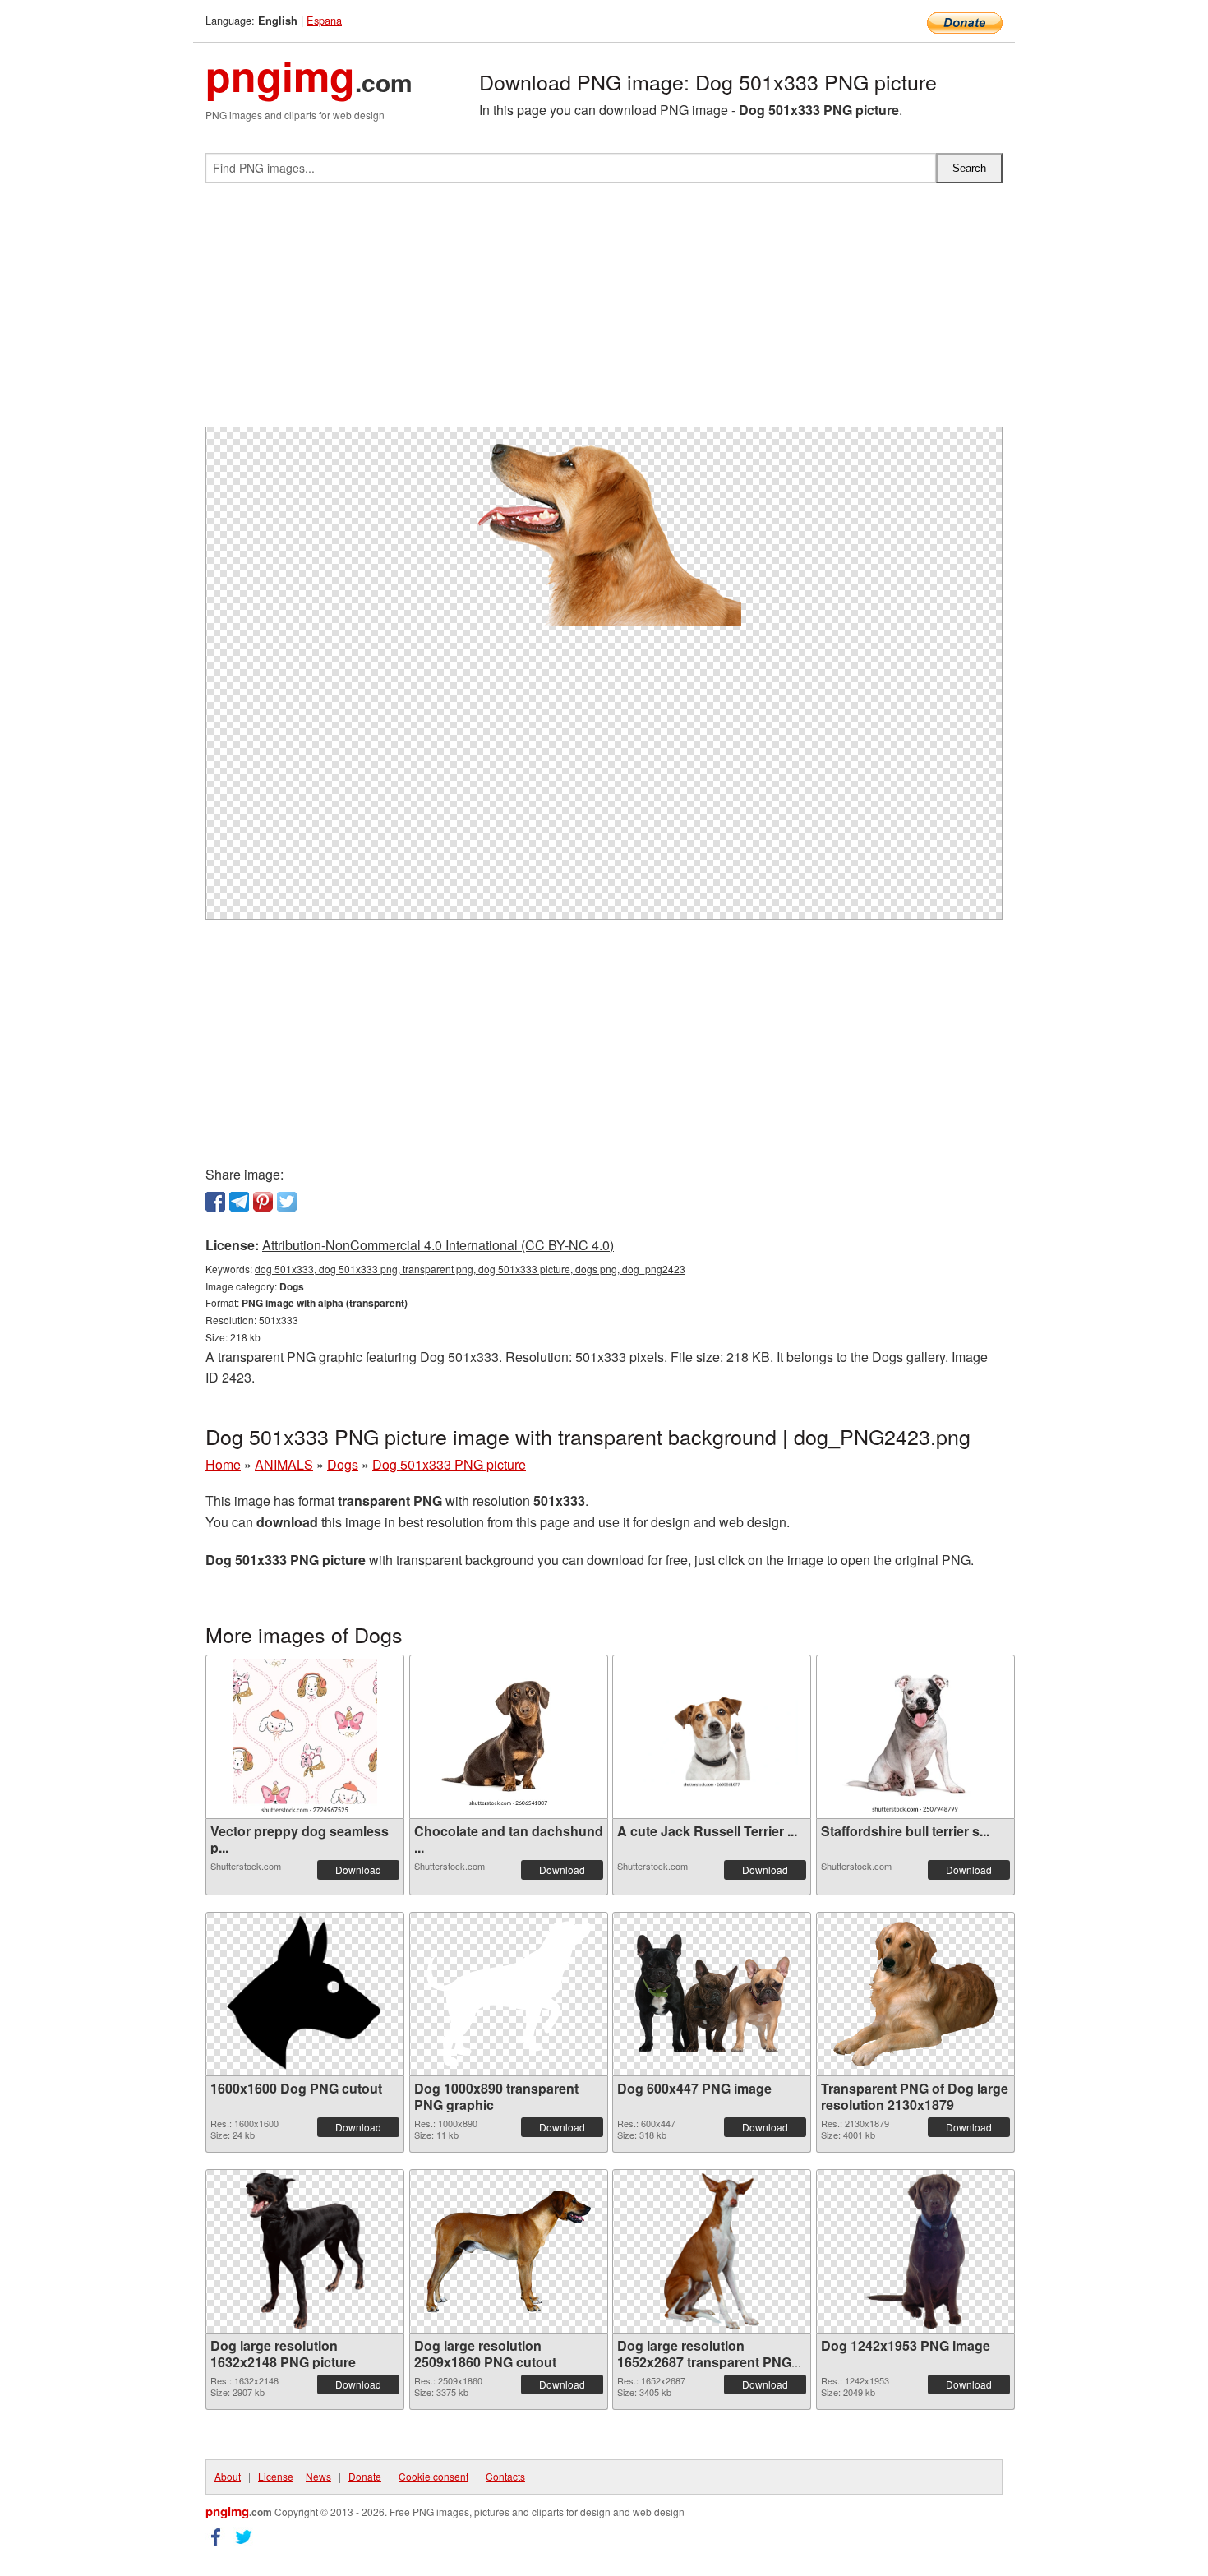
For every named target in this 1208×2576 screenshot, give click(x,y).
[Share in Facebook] (215, 1202)
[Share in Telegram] (239, 1202)
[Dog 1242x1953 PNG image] (915, 2251)
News (318, 2476)
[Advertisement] (604, 312)
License (276, 2476)
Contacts (505, 2476)
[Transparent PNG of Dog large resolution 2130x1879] (915, 1994)
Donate (365, 2476)
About (228, 2476)
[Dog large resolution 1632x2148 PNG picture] (304, 2251)
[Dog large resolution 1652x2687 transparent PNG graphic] (712, 2251)
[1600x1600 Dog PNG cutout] (305, 1994)
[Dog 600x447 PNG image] (712, 1994)
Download (358, 1870)
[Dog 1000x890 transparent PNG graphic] (509, 1994)
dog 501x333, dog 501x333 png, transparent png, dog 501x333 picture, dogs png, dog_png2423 (470, 1269)
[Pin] (263, 1202)
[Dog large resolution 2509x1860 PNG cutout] (509, 2251)
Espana (324, 20)
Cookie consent (433, 2476)
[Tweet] (287, 1202)
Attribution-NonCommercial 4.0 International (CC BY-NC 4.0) (438, 1245)
